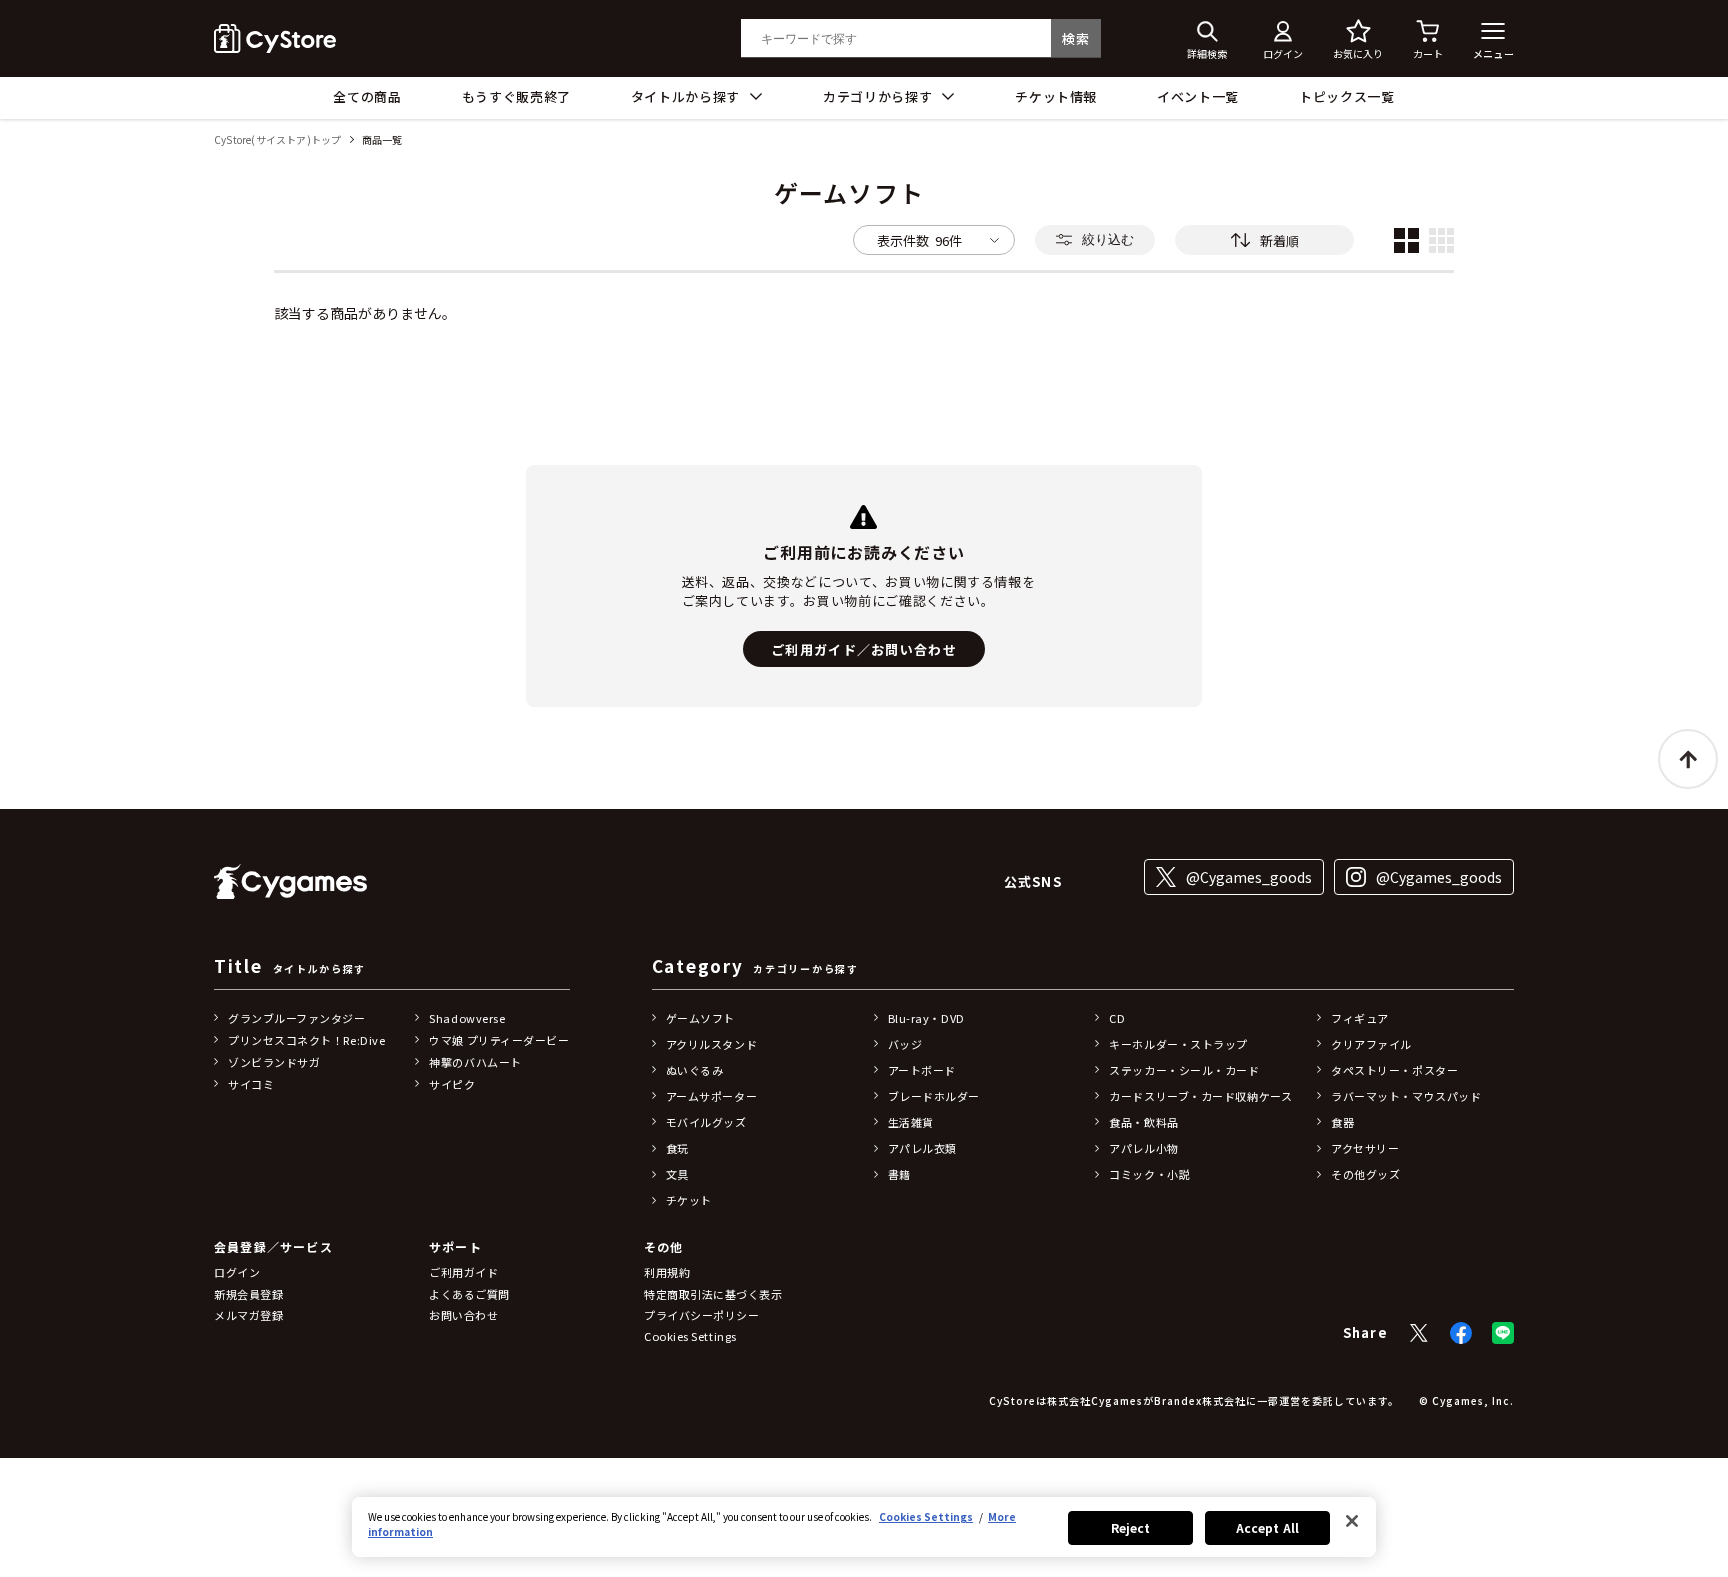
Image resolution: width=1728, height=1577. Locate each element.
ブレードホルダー (934, 1096)
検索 (1075, 38)
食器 (1342, 1122)
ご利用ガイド (463, 1272)
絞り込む (1108, 239)
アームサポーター (711, 1096)
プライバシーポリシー (702, 1315)
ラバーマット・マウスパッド (1406, 1096)
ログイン (237, 1272)
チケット (689, 1200)
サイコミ (251, 1084)
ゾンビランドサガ (274, 1062)
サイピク (452, 1084)
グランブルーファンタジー (297, 1018)
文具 (677, 1174)
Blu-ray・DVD (926, 1018)
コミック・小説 (1149, 1174)
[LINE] (1503, 1333)
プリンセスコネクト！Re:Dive (306, 1040)
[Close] (1352, 1521)
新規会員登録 (248, 1294)
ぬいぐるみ (695, 1070)
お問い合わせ (463, 1315)
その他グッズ (1365, 1174)
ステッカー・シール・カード (1184, 1070)
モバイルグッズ (706, 1122)
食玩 (677, 1148)
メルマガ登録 (248, 1315)
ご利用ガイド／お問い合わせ (864, 649)
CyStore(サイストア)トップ (277, 140)
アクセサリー (1365, 1148)
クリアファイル (1371, 1044)
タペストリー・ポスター (1394, 1070)
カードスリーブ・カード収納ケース (1200, 1096)
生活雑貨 (911, 1122)
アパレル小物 (1143, 1148)
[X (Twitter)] (1419, 1333)
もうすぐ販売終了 (516, 96)
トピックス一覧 (1347, 96)
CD (1117, 1018)
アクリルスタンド (711, 1044)
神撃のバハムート (475, 1062)
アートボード (922, 1070)
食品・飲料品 (1143, 1122)
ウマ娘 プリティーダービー (499, 1040)
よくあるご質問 (469, 1294)
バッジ (905, 1044)
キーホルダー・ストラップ (1178, 1044)
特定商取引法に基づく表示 (713, 1294)
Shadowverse (467, 1018)
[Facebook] (1461, 1333)
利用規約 (667, 1272)
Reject (1131, 1527)
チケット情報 (1056, 96)
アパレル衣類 (922, 1148)
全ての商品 (367, 96)
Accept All (1267, 1527)
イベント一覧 (1198, 96)
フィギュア (1360, 1018)
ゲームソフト (700, 1018)
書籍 (899, 1174)
